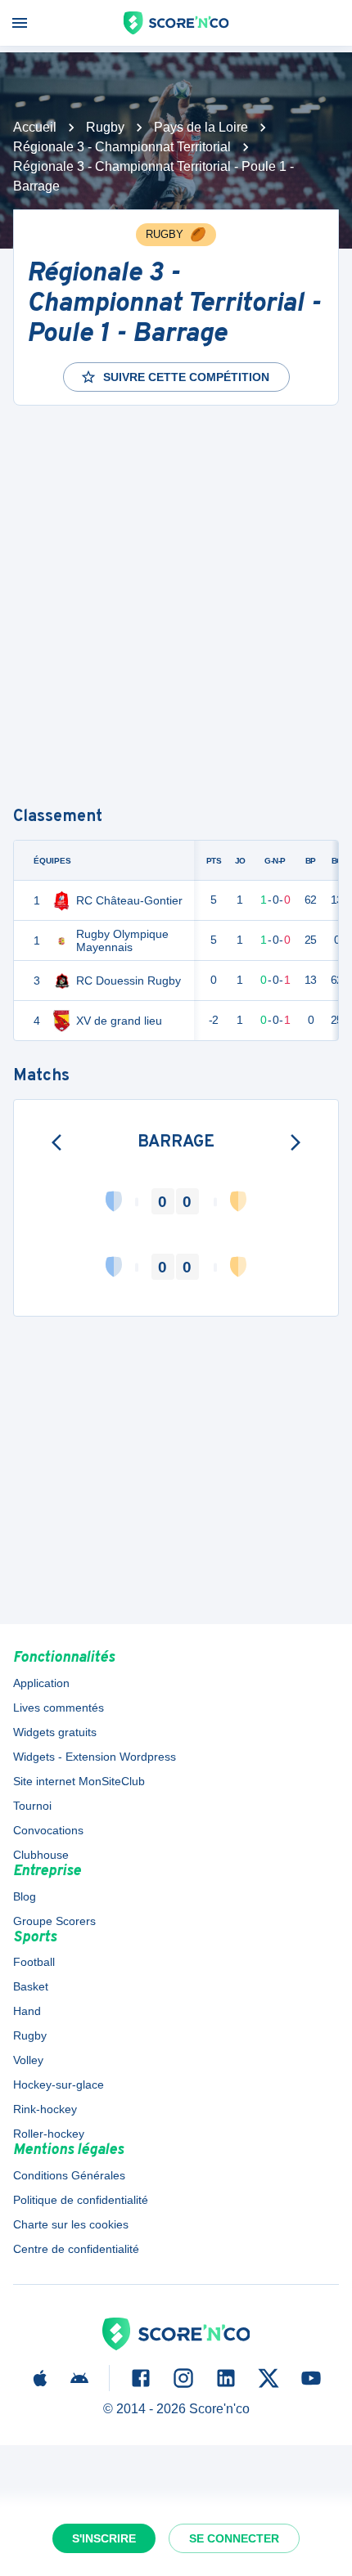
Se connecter (234, 2538)
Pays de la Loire (201, 127)
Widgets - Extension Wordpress (95, 1757)
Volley (28, 2060)
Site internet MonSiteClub (79, 1781)
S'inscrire (104, 2538)
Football (34, 1962)
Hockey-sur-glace (59, 2085)
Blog (25, 1896)
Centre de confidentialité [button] (76, 2249)
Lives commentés (59, 1708)
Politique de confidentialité (81, 2200)
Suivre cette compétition (186, 377)
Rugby (105, 127)
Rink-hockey (45, 2109)
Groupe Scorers (54, 1921)
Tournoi (32, 1806)
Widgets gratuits (55, 1732)
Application (41, 1683)
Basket (31, 1986)
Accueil (35, 127)
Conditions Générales (69, 2175)
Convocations (48, 1830)
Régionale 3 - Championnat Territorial (122, 147)
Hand (27, 2011)
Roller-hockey (49, 2134)
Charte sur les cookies (71, 2224)
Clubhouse (41, 1855)
